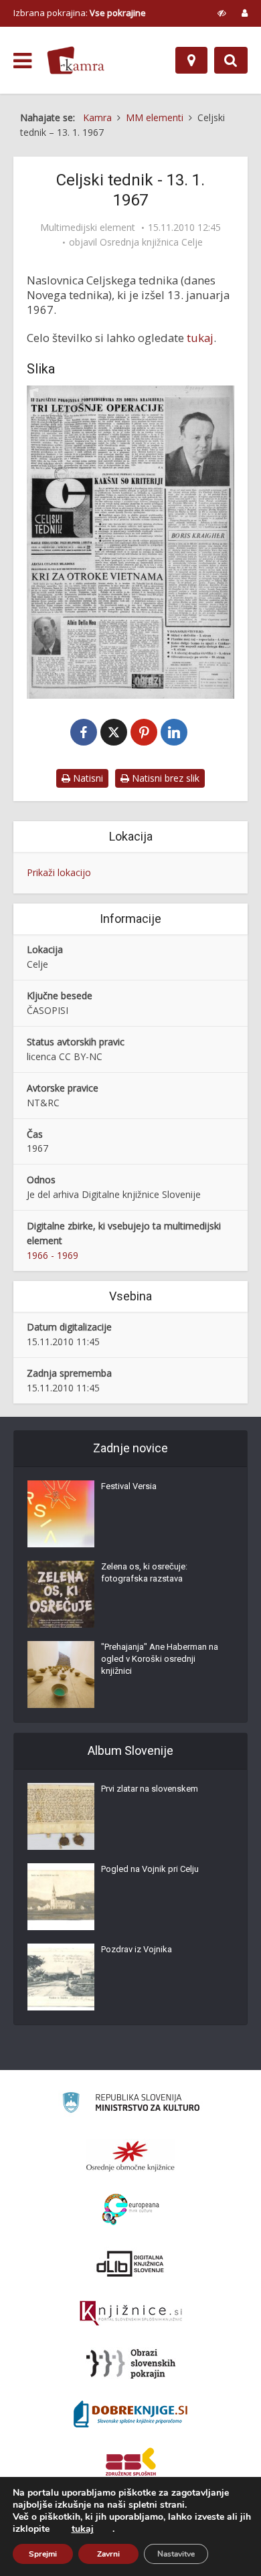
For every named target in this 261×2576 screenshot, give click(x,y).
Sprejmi (43, 2554)
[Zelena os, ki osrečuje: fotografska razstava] (61, 1594)
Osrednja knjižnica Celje (151, 242)
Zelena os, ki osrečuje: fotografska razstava (144, 1572)
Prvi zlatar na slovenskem (150, 1789)
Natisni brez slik (164, 778)
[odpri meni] (22, 61)
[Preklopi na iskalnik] (231, 60)
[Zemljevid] (191, 60)
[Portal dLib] (130, 2263)
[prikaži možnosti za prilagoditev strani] (222, 13)
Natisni (87, 778)
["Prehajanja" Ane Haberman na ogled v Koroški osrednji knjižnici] (61, 1675)
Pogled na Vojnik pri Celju (150, 1869)
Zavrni (108, 2554)
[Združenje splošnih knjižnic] (131, 2464)
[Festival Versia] (61, 1514)
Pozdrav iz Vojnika (137, 1949)
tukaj (200, 338)
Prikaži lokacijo (59, 872)
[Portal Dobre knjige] (130, 2414)
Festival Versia (129, 1486)
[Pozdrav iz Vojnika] (61, 1977)
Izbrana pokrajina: (80, 13)
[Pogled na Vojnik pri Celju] (61, 1897)
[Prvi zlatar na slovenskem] (61, 1816)
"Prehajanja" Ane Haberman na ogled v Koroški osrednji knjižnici (160, 1659)
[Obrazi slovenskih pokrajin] (131, 2364)
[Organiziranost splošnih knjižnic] (130, 2156)
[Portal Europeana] (131, 2210)
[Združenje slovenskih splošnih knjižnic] (131, 2314)
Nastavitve (176, 2554)
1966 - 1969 (53, 1255)
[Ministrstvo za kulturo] (131, 2105)
